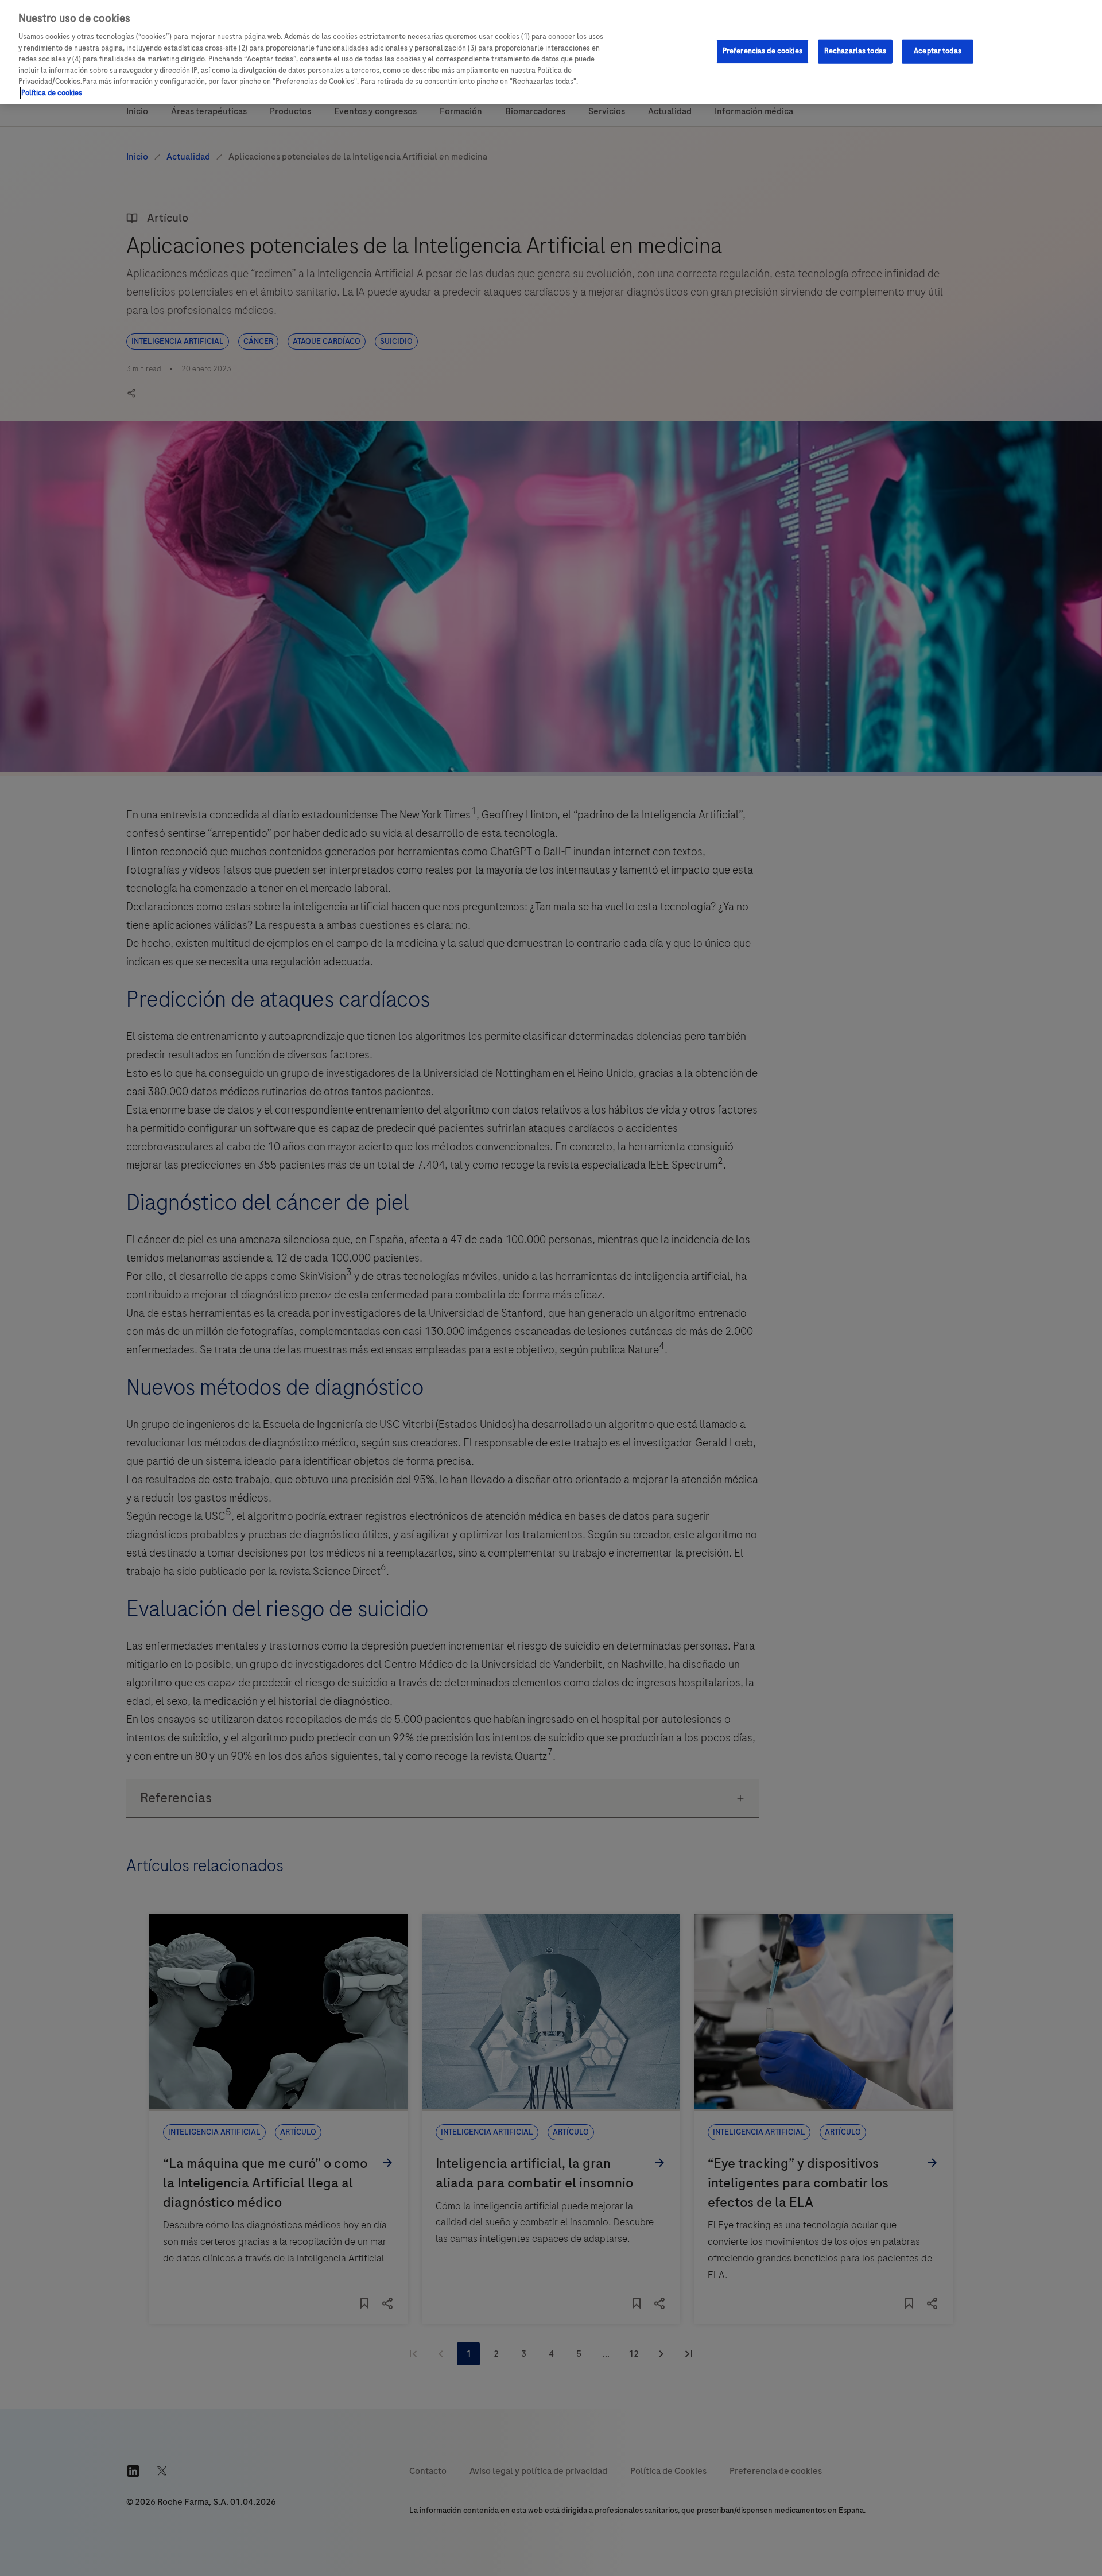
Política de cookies (52, 93)
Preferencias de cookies (763, 51)
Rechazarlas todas (855, 51)
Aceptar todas (938, 51)
